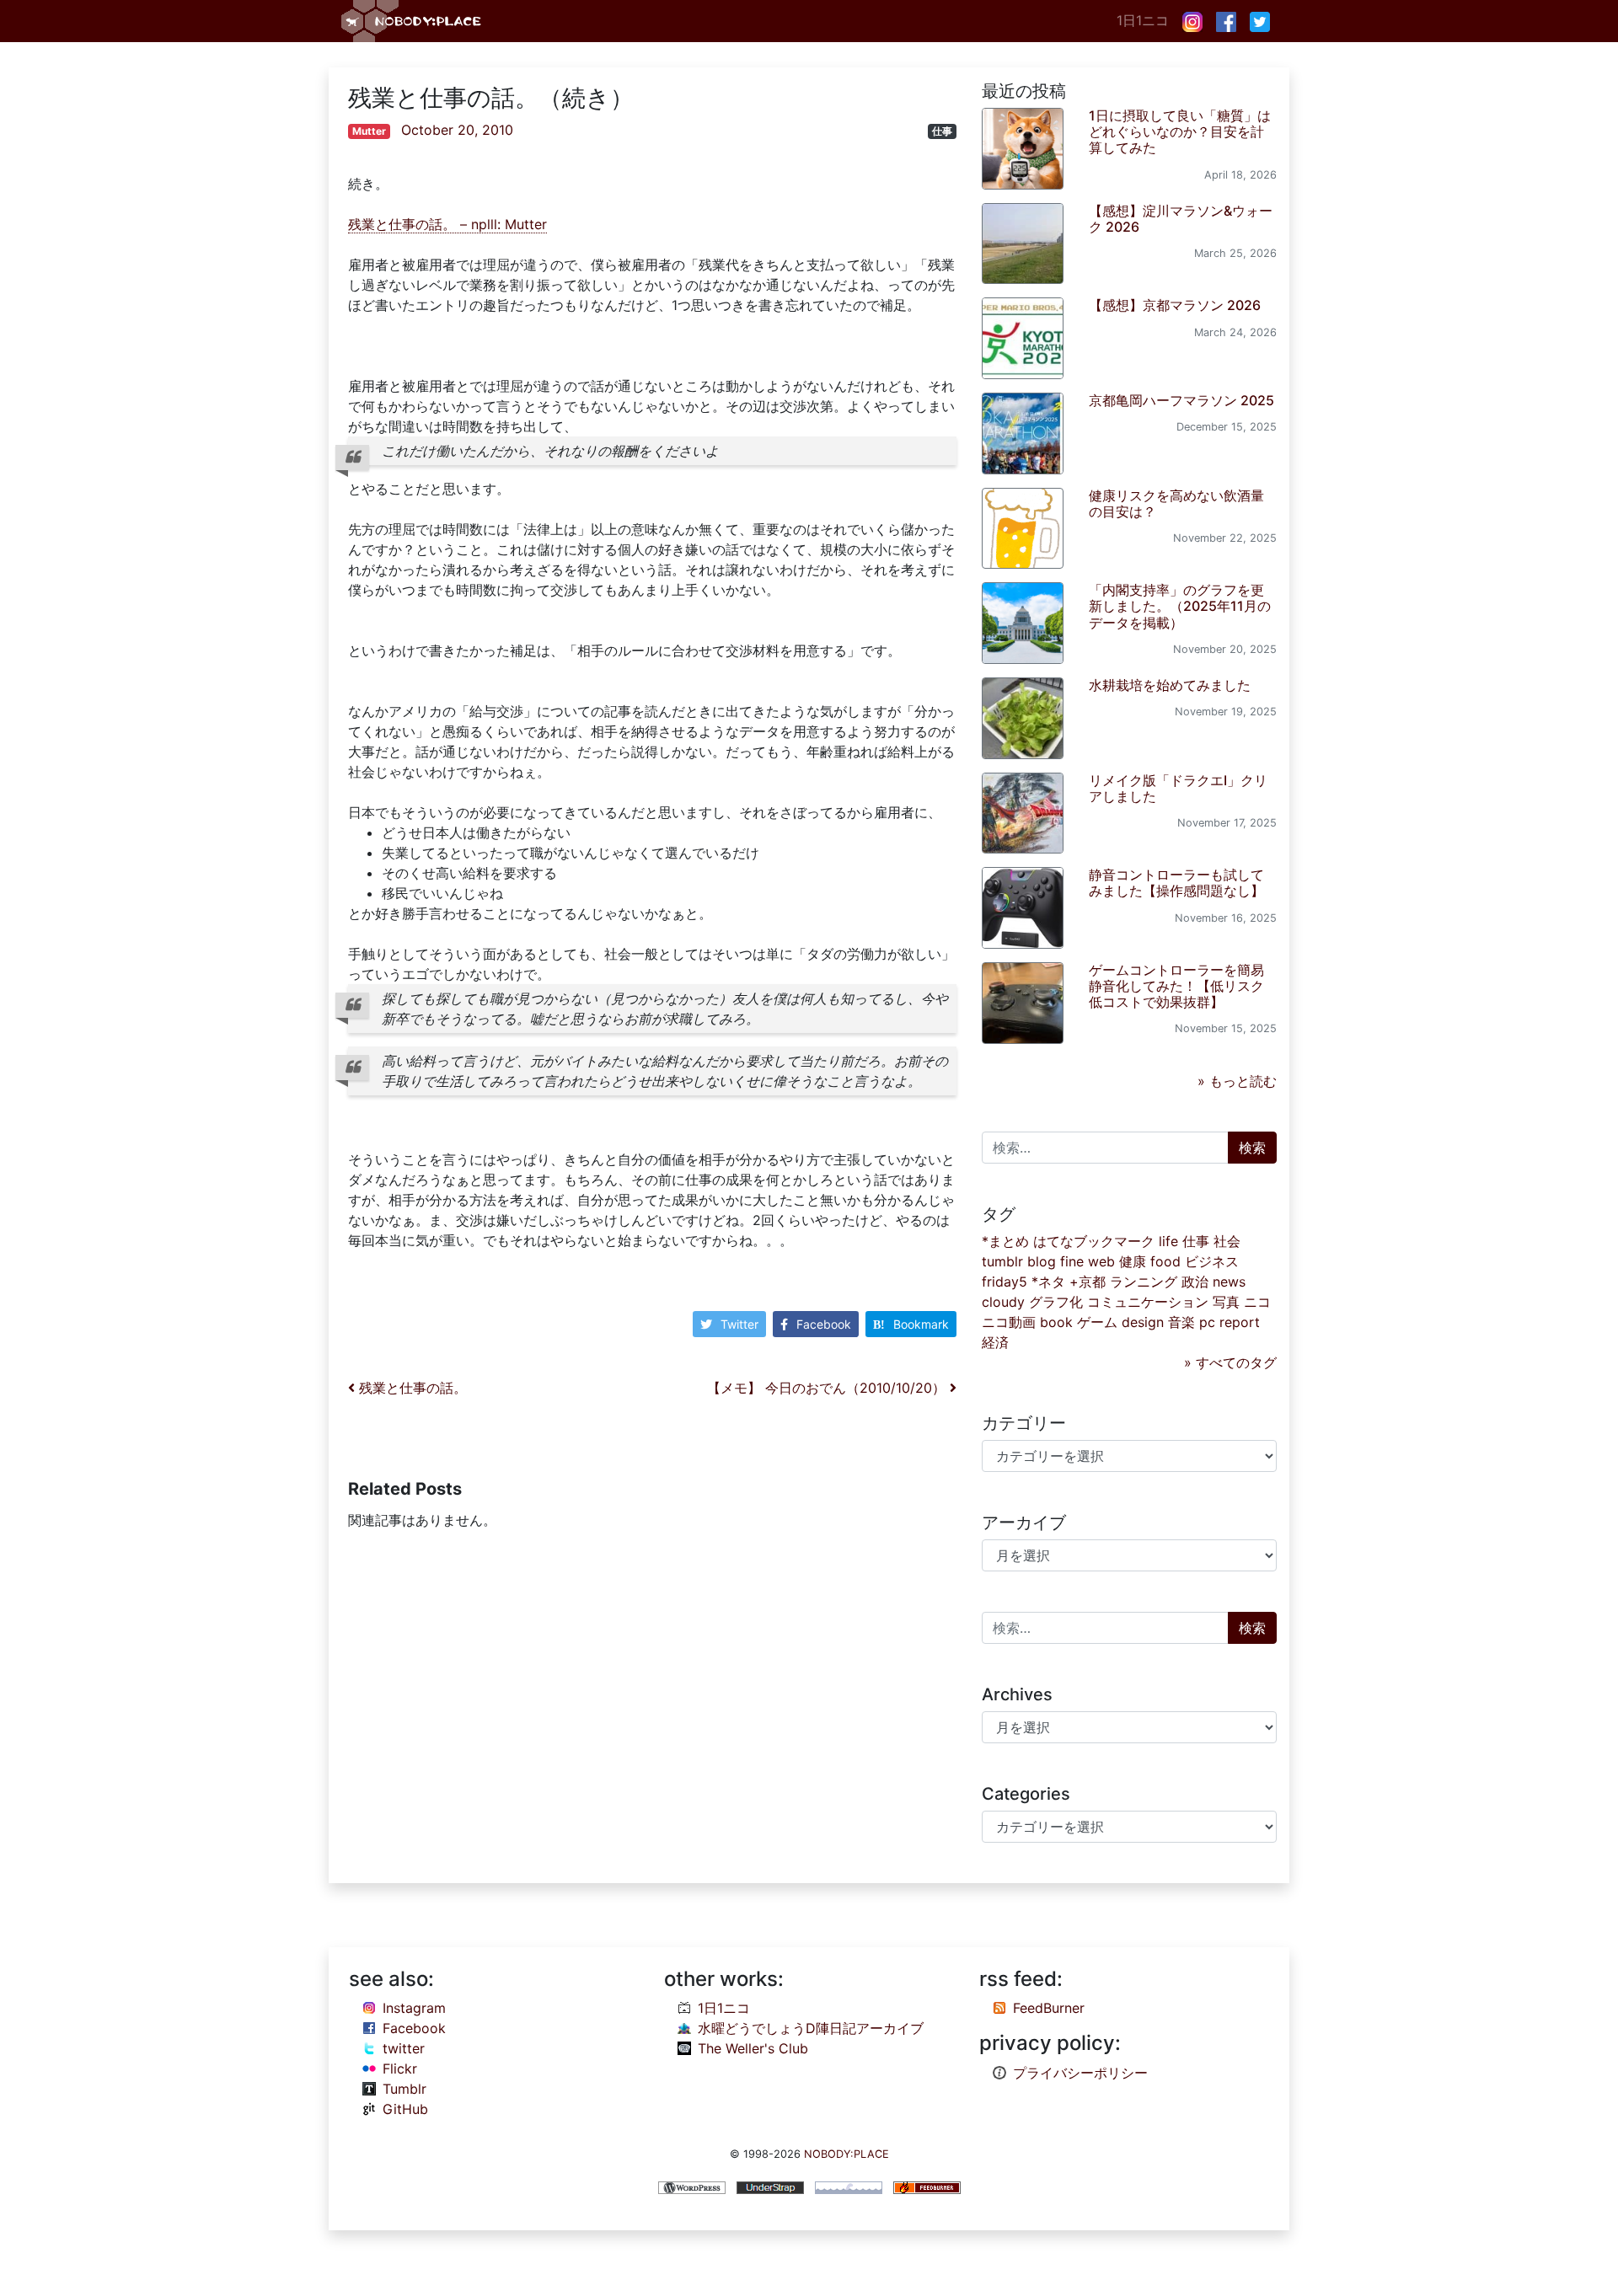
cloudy (1003, 1302)
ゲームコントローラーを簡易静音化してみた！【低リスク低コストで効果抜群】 (1176, 986)
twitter (404, 2048)
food (1165, 1261)
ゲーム (1097, 1322)
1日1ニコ (1143, 20)
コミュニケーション (1148, 1302)
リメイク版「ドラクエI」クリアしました (1178, 788)
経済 (995, 1342)
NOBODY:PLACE (847, 2154)
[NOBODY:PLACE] (413, 21)
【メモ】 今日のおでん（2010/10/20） (828, 1388)
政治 (1195, 1282)
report (1240, 1322)
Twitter (739, 1324)
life (1168, 1241)
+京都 (1088, 1282)
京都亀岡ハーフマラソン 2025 (1181, 400)
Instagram (414, 2008)
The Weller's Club (753, 2048)
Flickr (400, 2069)
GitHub (405, 2109)
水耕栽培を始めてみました (1170, 685)
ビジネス (1212, 1261)
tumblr (1002, 1261)
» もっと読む (1237, 1081)
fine (1072, 1261)
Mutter (369, 131)
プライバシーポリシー (1080, 2073)
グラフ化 (1056, 1302)
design (1143, 1322)
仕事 (942, 131)
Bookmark (921, 1324)
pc (1207, 1322)
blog (1042, 1261)
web (1101, 1261)
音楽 (1181, 1322)
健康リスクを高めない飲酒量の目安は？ (1176, 503)
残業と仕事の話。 (411, 1388)
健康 (1133, 1261)
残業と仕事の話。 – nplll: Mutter (447, 224)
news (1229, 1282)
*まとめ (1005, 1241)
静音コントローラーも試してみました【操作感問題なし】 (1176, 883)
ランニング (1144, 1282)
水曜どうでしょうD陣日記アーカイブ (811, 2028)
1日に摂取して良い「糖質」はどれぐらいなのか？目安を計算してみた (1180, 131)
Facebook (824, 1324)
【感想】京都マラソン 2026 (1175, 305)
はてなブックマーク (1094, 1241)
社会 (1227, 1241)
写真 (1226, 1302)
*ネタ (1048, 1282)
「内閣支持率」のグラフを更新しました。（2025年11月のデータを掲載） (1180, 606)
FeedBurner (1049, 2008)
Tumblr (404, 2089)
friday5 (1005, 1282)
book (1056, 1322)
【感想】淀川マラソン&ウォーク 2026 (1181, 219)
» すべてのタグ (1230, 1362)
